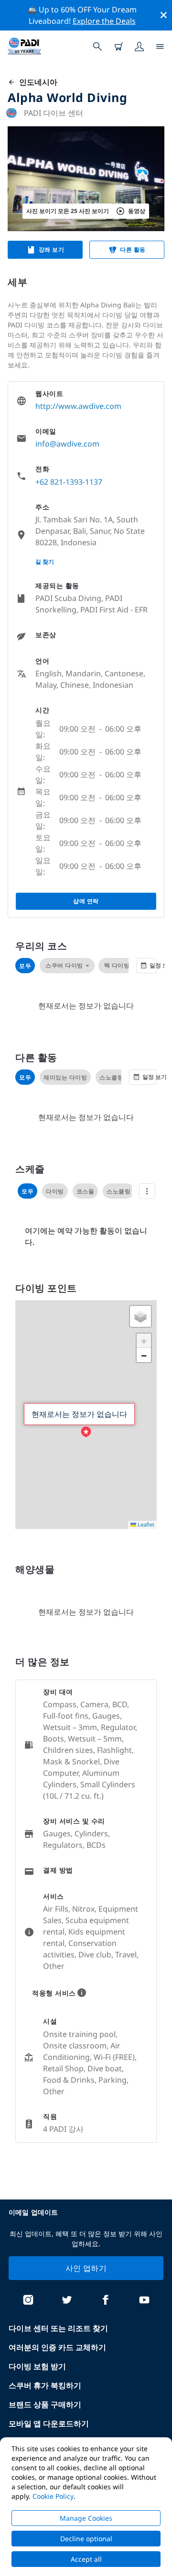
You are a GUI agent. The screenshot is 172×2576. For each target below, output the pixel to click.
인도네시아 (36, 82)
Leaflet (145, 1524)
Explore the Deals (104, 21)
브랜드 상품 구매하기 (45, 2404)
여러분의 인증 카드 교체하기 (57, 2347)
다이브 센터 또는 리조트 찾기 (58, 2328)
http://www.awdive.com (78, 406)
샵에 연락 (86, 901)
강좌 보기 (52, 249)
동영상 (137, 211)
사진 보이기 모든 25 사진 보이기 (68, 211)
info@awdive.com (67, 444)
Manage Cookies (86, 2518)
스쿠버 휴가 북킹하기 (45, 2385)
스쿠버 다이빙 (64, 965)
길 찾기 (45, 562)
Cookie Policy (53, 2496)
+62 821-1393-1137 (69, 482)
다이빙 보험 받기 (37, 2366)
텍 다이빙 (117, 965)
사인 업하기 (86, 2268)
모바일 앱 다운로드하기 (49, 2423)
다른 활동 (133, 249)
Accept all (86, 2559)
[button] (86, 1432)
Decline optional (86, 2539)
